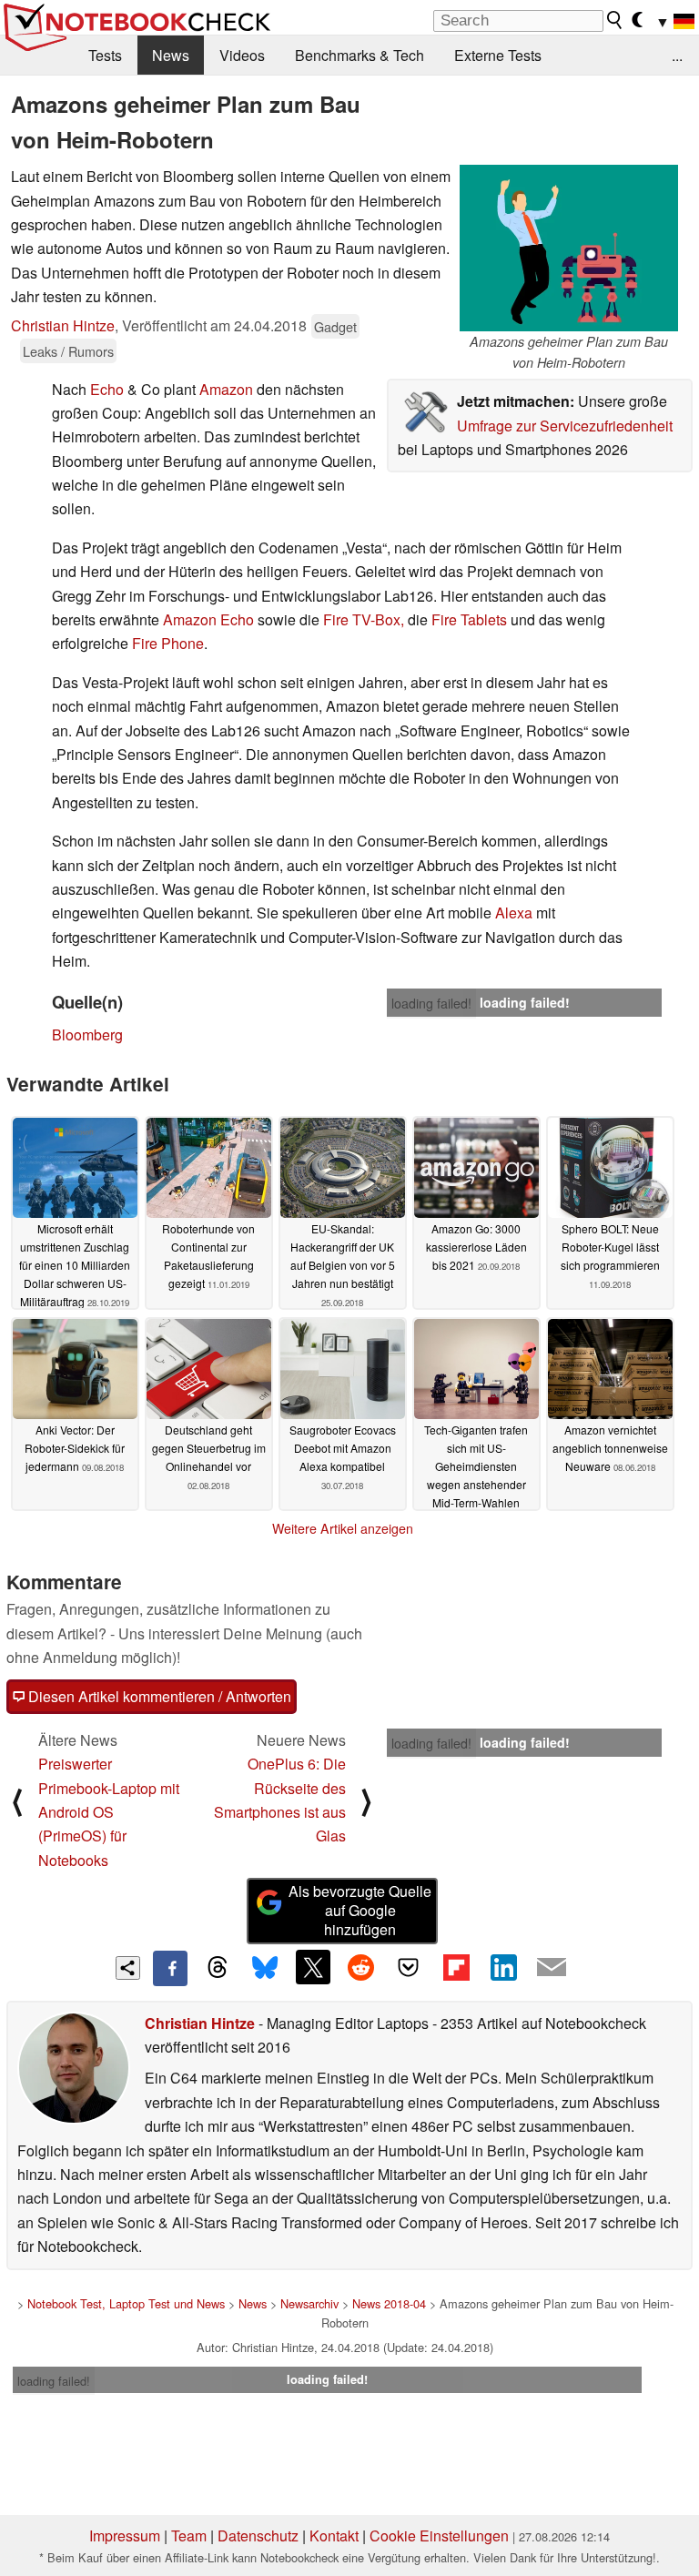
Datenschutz (258, 2535)
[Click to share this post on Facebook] (170, 1968)
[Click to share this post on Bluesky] (265, 1968)
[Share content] (128, 1968)
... (677, 55)
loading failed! (431, 1003)
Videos (242, 55)
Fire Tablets (469, 619)
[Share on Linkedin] (503, 1967)
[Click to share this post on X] (313, 1967)
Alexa (514, 913)
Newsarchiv (309, 2303)
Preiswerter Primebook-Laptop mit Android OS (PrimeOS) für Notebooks (109, 1812)
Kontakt (334, 2535)
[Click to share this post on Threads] (218, 1968)
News (171, 55)
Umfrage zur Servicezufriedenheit (565, 426)
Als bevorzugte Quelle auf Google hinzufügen (360, 1910)
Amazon (226, 389)
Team (189, 2535)
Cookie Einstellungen (439, 2535)
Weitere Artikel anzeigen (343, 1528)
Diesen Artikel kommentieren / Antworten (158, 1696)
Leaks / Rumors (68, 351)
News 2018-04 (389, 2303)
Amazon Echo (208, 619)
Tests (105, 55)
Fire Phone (168, 643)
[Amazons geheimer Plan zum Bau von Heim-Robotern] (569, 248)
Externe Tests (498, 55)
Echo (107, 389)
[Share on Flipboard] (456, 1967)
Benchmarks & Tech (360, 55)
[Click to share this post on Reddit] (360, 1967)
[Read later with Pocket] (409, 1967)
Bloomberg (87, 1034)
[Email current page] (552, 1968)
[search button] (615, 20)
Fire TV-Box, (364, 619)
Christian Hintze (63, 325)
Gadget (335, 326)
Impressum (125, 2535)
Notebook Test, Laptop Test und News (126, 2303)
